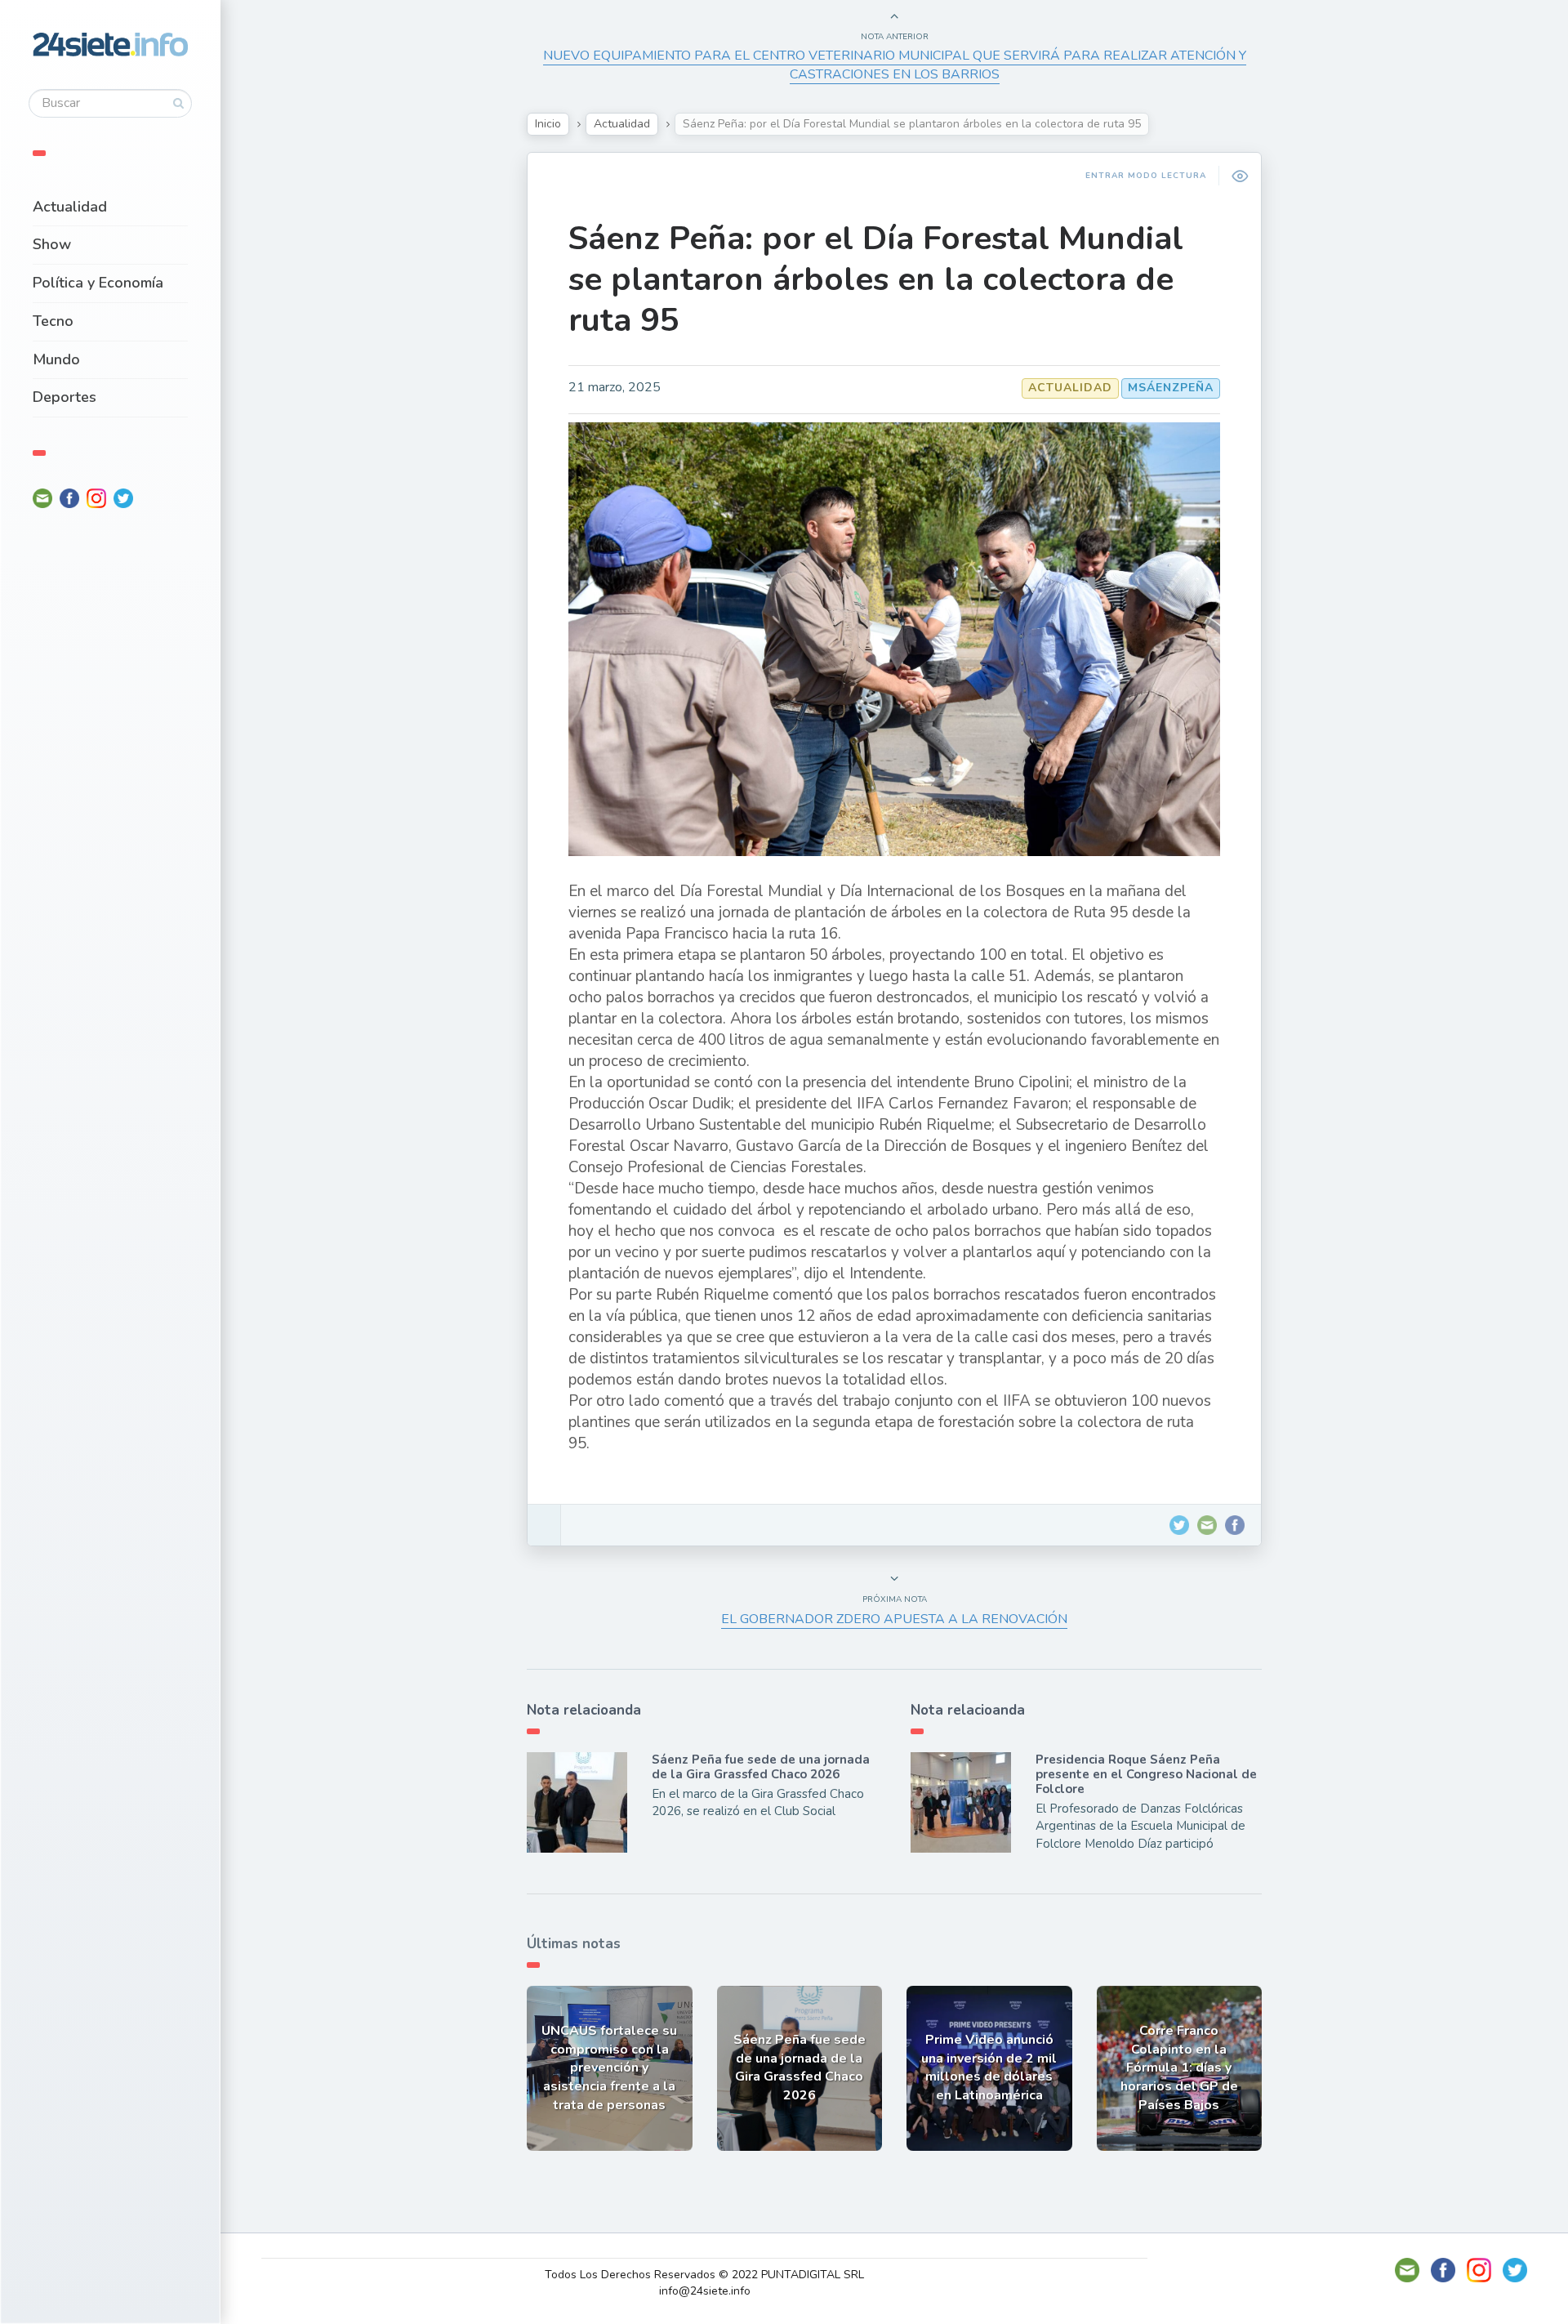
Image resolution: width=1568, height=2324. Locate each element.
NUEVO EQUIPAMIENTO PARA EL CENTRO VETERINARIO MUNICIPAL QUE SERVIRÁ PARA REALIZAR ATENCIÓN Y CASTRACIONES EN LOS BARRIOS (895, 65)
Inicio (548, 124)
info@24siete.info (705, 2291)
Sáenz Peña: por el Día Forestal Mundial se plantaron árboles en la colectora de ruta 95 (876, 279)
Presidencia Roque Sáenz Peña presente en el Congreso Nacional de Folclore (1146, 1774)
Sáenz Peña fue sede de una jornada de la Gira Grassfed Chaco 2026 (761, 1767)
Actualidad (70, 207)
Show (52, 244)
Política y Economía (98, 283)
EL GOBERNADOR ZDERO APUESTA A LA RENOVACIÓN (894, 1619)
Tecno (53, 321)
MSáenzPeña (1171, 388)
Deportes (65, 397)
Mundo (56, 359)
